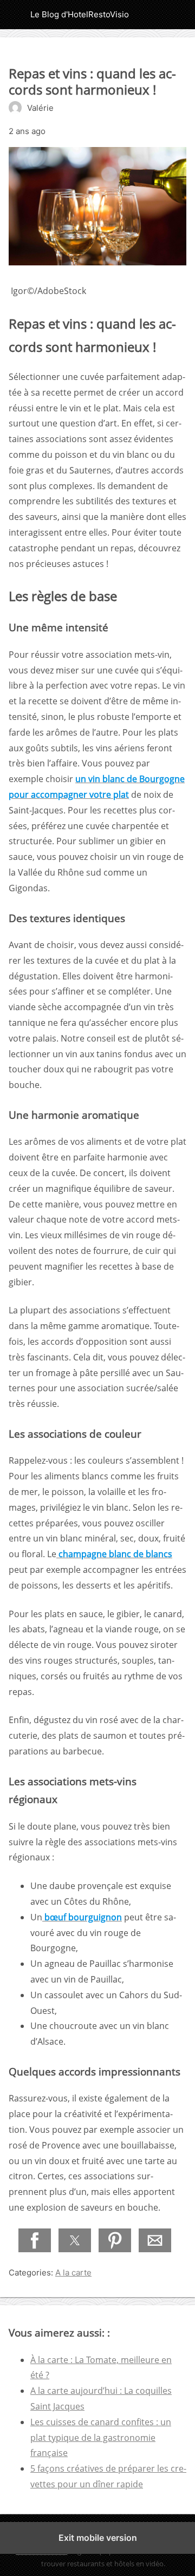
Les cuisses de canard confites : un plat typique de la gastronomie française (101, 2438)
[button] (35, 2240)
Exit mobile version (98, 2538)
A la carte (73, 2273)
